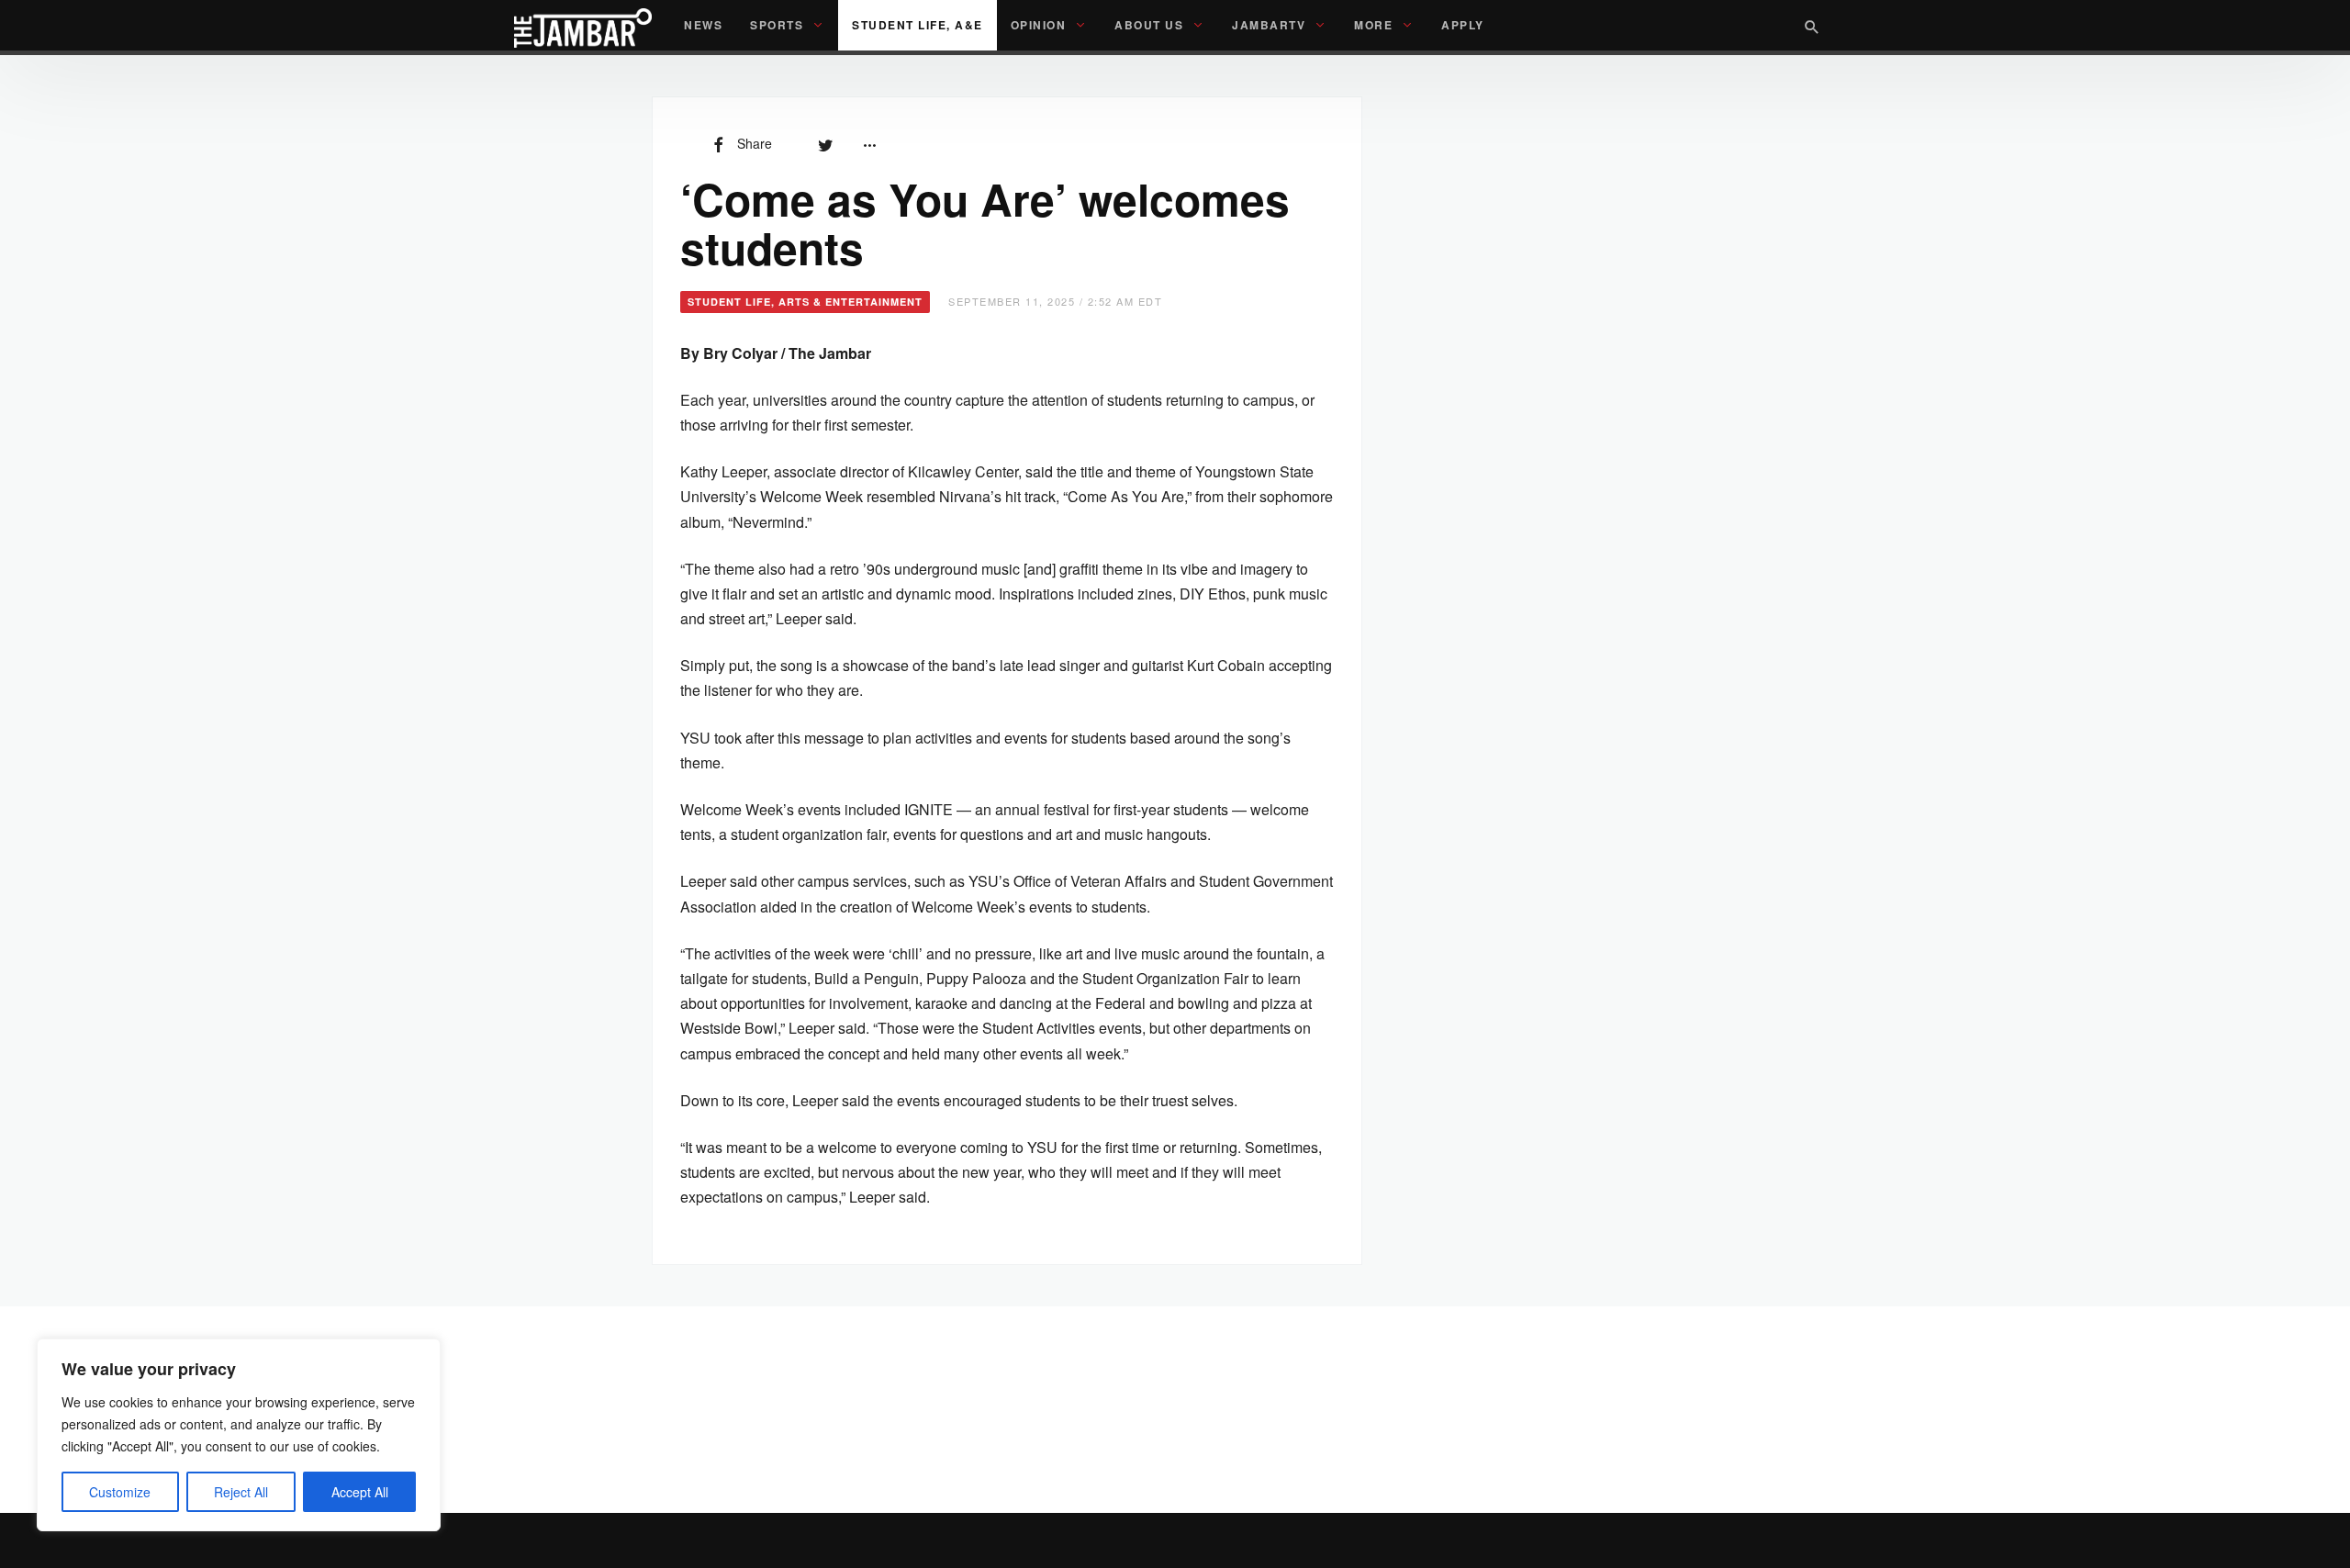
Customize (120, 1492)
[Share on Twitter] (825, 143)
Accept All (360, 1492)
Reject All (241, 1492)
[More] (869, 143)
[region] (239, 1435)
